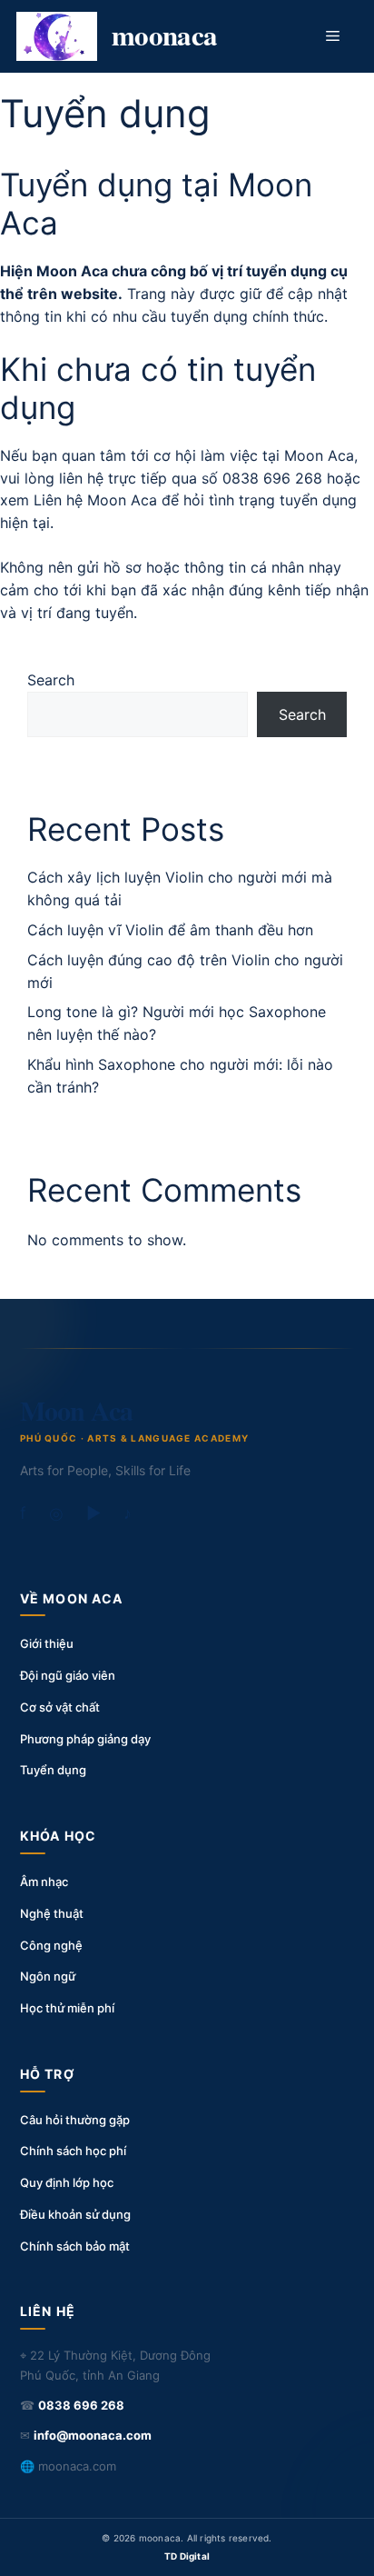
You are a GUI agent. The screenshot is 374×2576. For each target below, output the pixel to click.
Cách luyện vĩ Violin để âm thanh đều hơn (170, 930)
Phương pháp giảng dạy (85, 1739)
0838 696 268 (272, 478)
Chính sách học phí (73, 2151)
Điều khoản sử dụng (75, 2214)
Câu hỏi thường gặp (75, 2120)
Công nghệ (51, 1945)
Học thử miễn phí (67, 2008)
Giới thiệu (47, 1643)
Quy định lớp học (67, 2182)
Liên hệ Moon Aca (95, 500)
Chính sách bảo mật (75, 2246)
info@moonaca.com (93, 2435)
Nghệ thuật (52, 1913)
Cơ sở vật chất (60, 1707)
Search (51, 680)
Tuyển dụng (53, 1770)
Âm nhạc (44, 1882)
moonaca (165, 35)
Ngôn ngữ (48, 1976)
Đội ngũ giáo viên (68, 1675)
